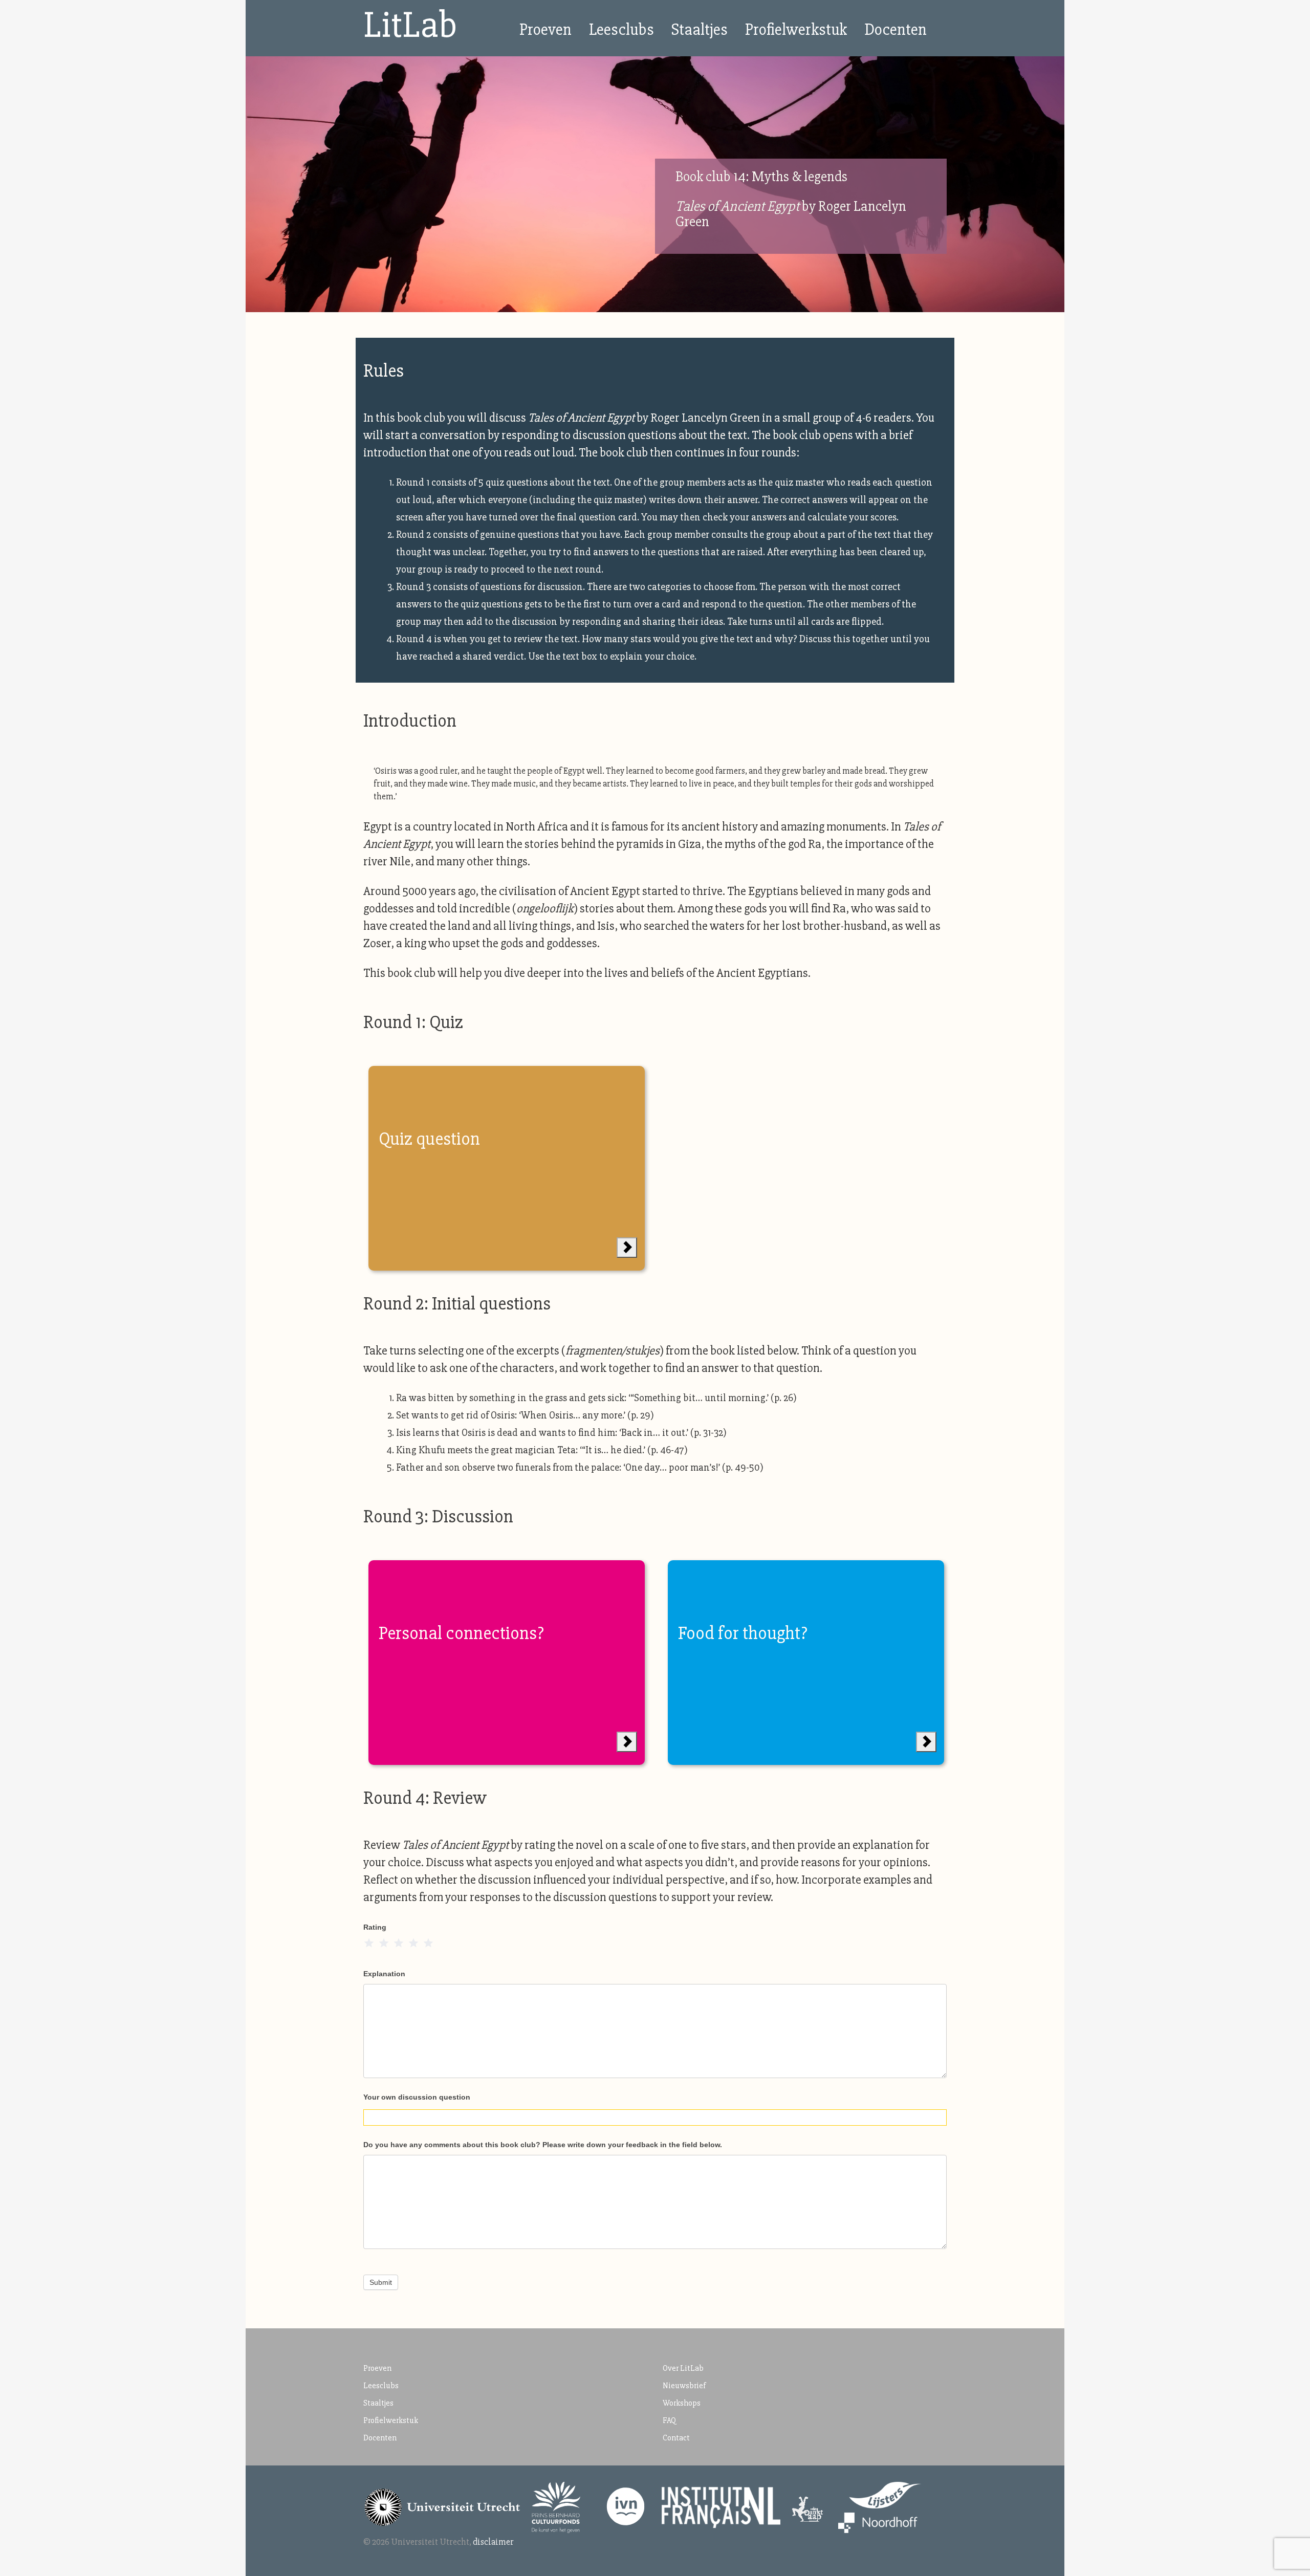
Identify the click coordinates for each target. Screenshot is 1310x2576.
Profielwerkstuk (796, 29)
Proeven (545, 29)
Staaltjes (700, 29)
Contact (676, 2438)
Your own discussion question (417, 2097)
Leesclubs (621, 29)
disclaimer (493, 2542)
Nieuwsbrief (684, 2386)
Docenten (896, 29)
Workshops (682, 2403)
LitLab (410, 25)
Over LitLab (683, 2368)
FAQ (669, 2420)
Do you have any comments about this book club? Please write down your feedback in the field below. (543, 2145)
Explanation (384, 1974)
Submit (381, 2282)
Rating (375, 1927)
